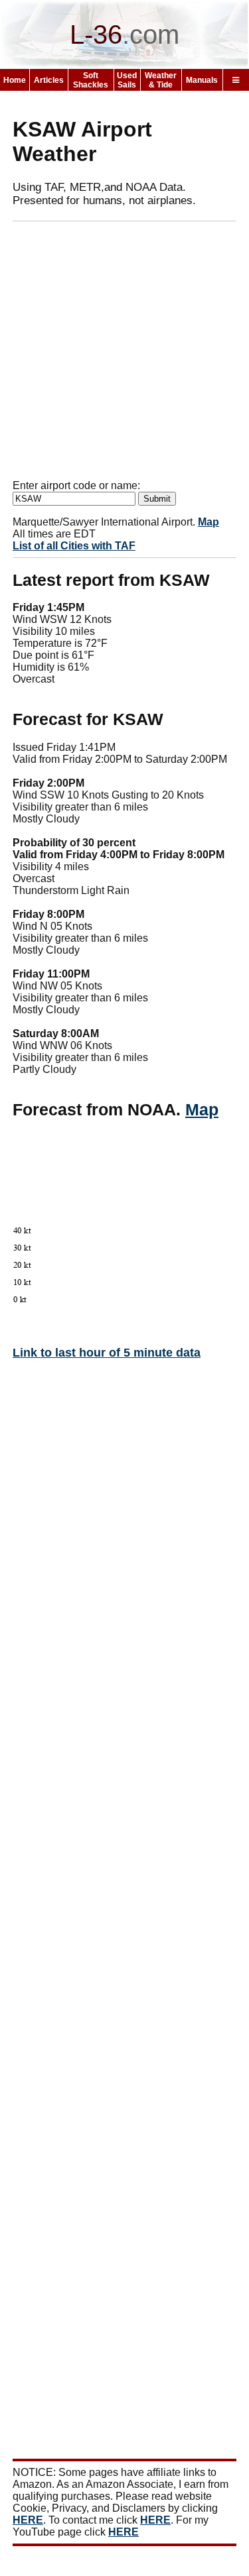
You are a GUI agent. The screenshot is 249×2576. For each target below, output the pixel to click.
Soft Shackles (91, 80)
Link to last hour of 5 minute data (107, 1353)
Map (208, 522)
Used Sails (127, 80)
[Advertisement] (124, 356)
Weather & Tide (161, 80)
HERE (28, 2520)
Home (15, 80)
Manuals (202, 80)
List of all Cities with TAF (74, 546)
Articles (49, 80)
